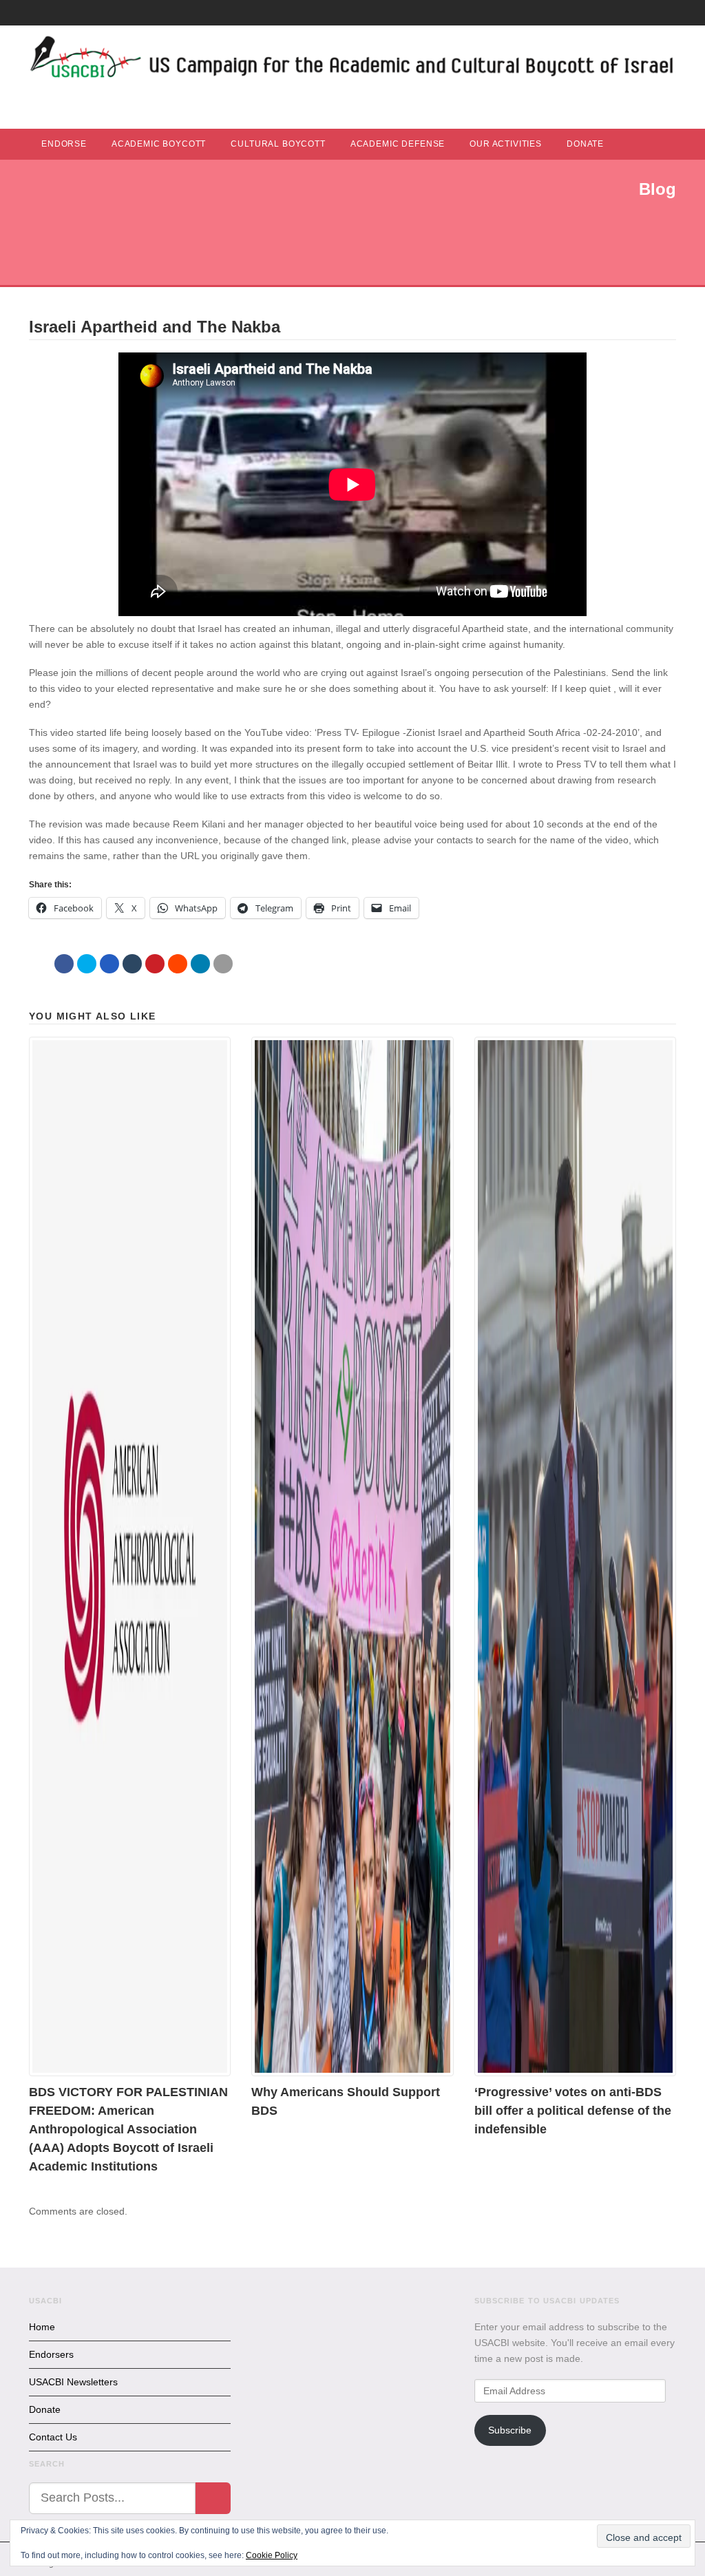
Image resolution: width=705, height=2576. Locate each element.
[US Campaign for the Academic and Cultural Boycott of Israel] (352, 61)
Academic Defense (398, 144)
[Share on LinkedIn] (200, 964)
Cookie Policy (272, 2555)
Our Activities (506, 144)
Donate (585, 144)
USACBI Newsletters (73, 2382)
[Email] (223, 964)
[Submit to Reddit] (178, 964)
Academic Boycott (159, 144)
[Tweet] (87, 964)
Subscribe (510, 2430)
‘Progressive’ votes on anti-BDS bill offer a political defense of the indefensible (573, 2111)
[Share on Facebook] (64, 964)
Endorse (64, 144)
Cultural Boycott (278, 144)
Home (42, 2327)
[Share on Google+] (109, 964)
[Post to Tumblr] (132, 964)
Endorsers (51, 2354)
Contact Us (53, 2437)
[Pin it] (155, 964)
